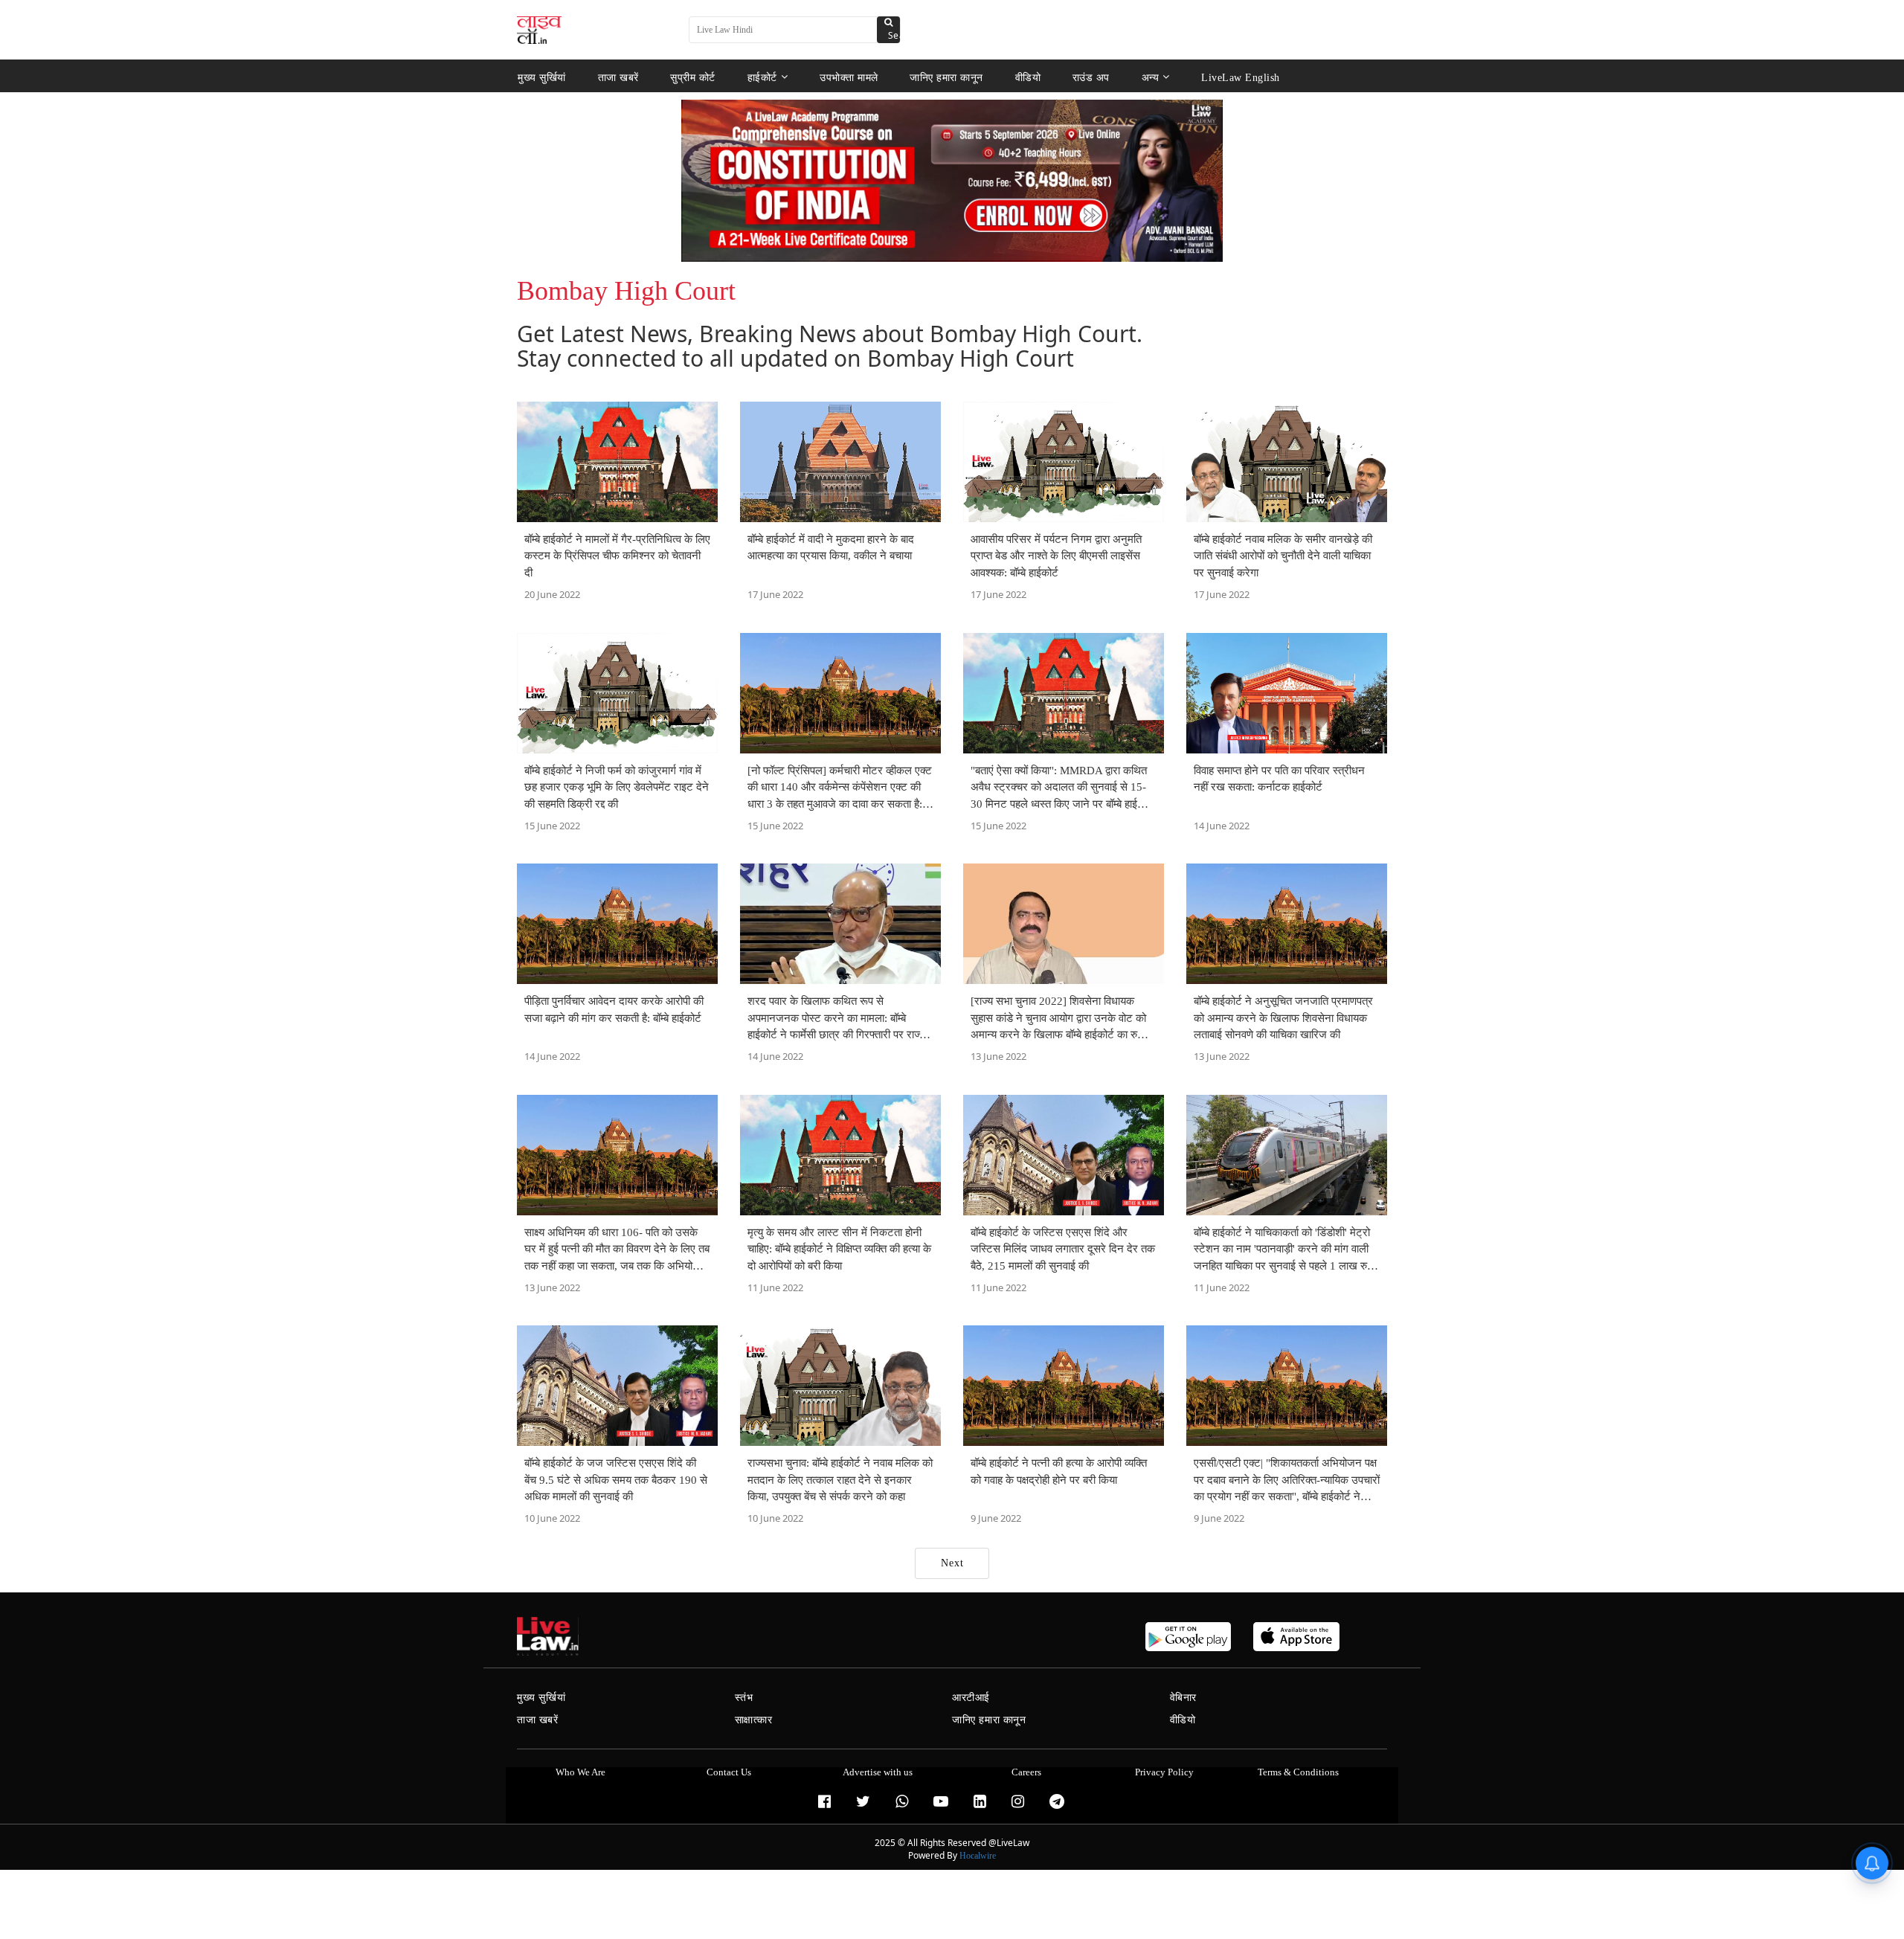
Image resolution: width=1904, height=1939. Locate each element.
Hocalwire (978, 1856)
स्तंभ (744, 1698)
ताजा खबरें (618, 77)
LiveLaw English (1241, 77)
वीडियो (1028, 77)
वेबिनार (1183, 1698)
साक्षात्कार (754, 1720)
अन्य (1151, 77)
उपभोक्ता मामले (849, 77)
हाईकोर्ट (762, 77)
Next (952, 1563)
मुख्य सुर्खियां (542, 77)
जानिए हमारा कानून (946, 77)
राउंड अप (1091, 77)
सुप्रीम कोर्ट (693, 77)
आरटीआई (971, 1698)
